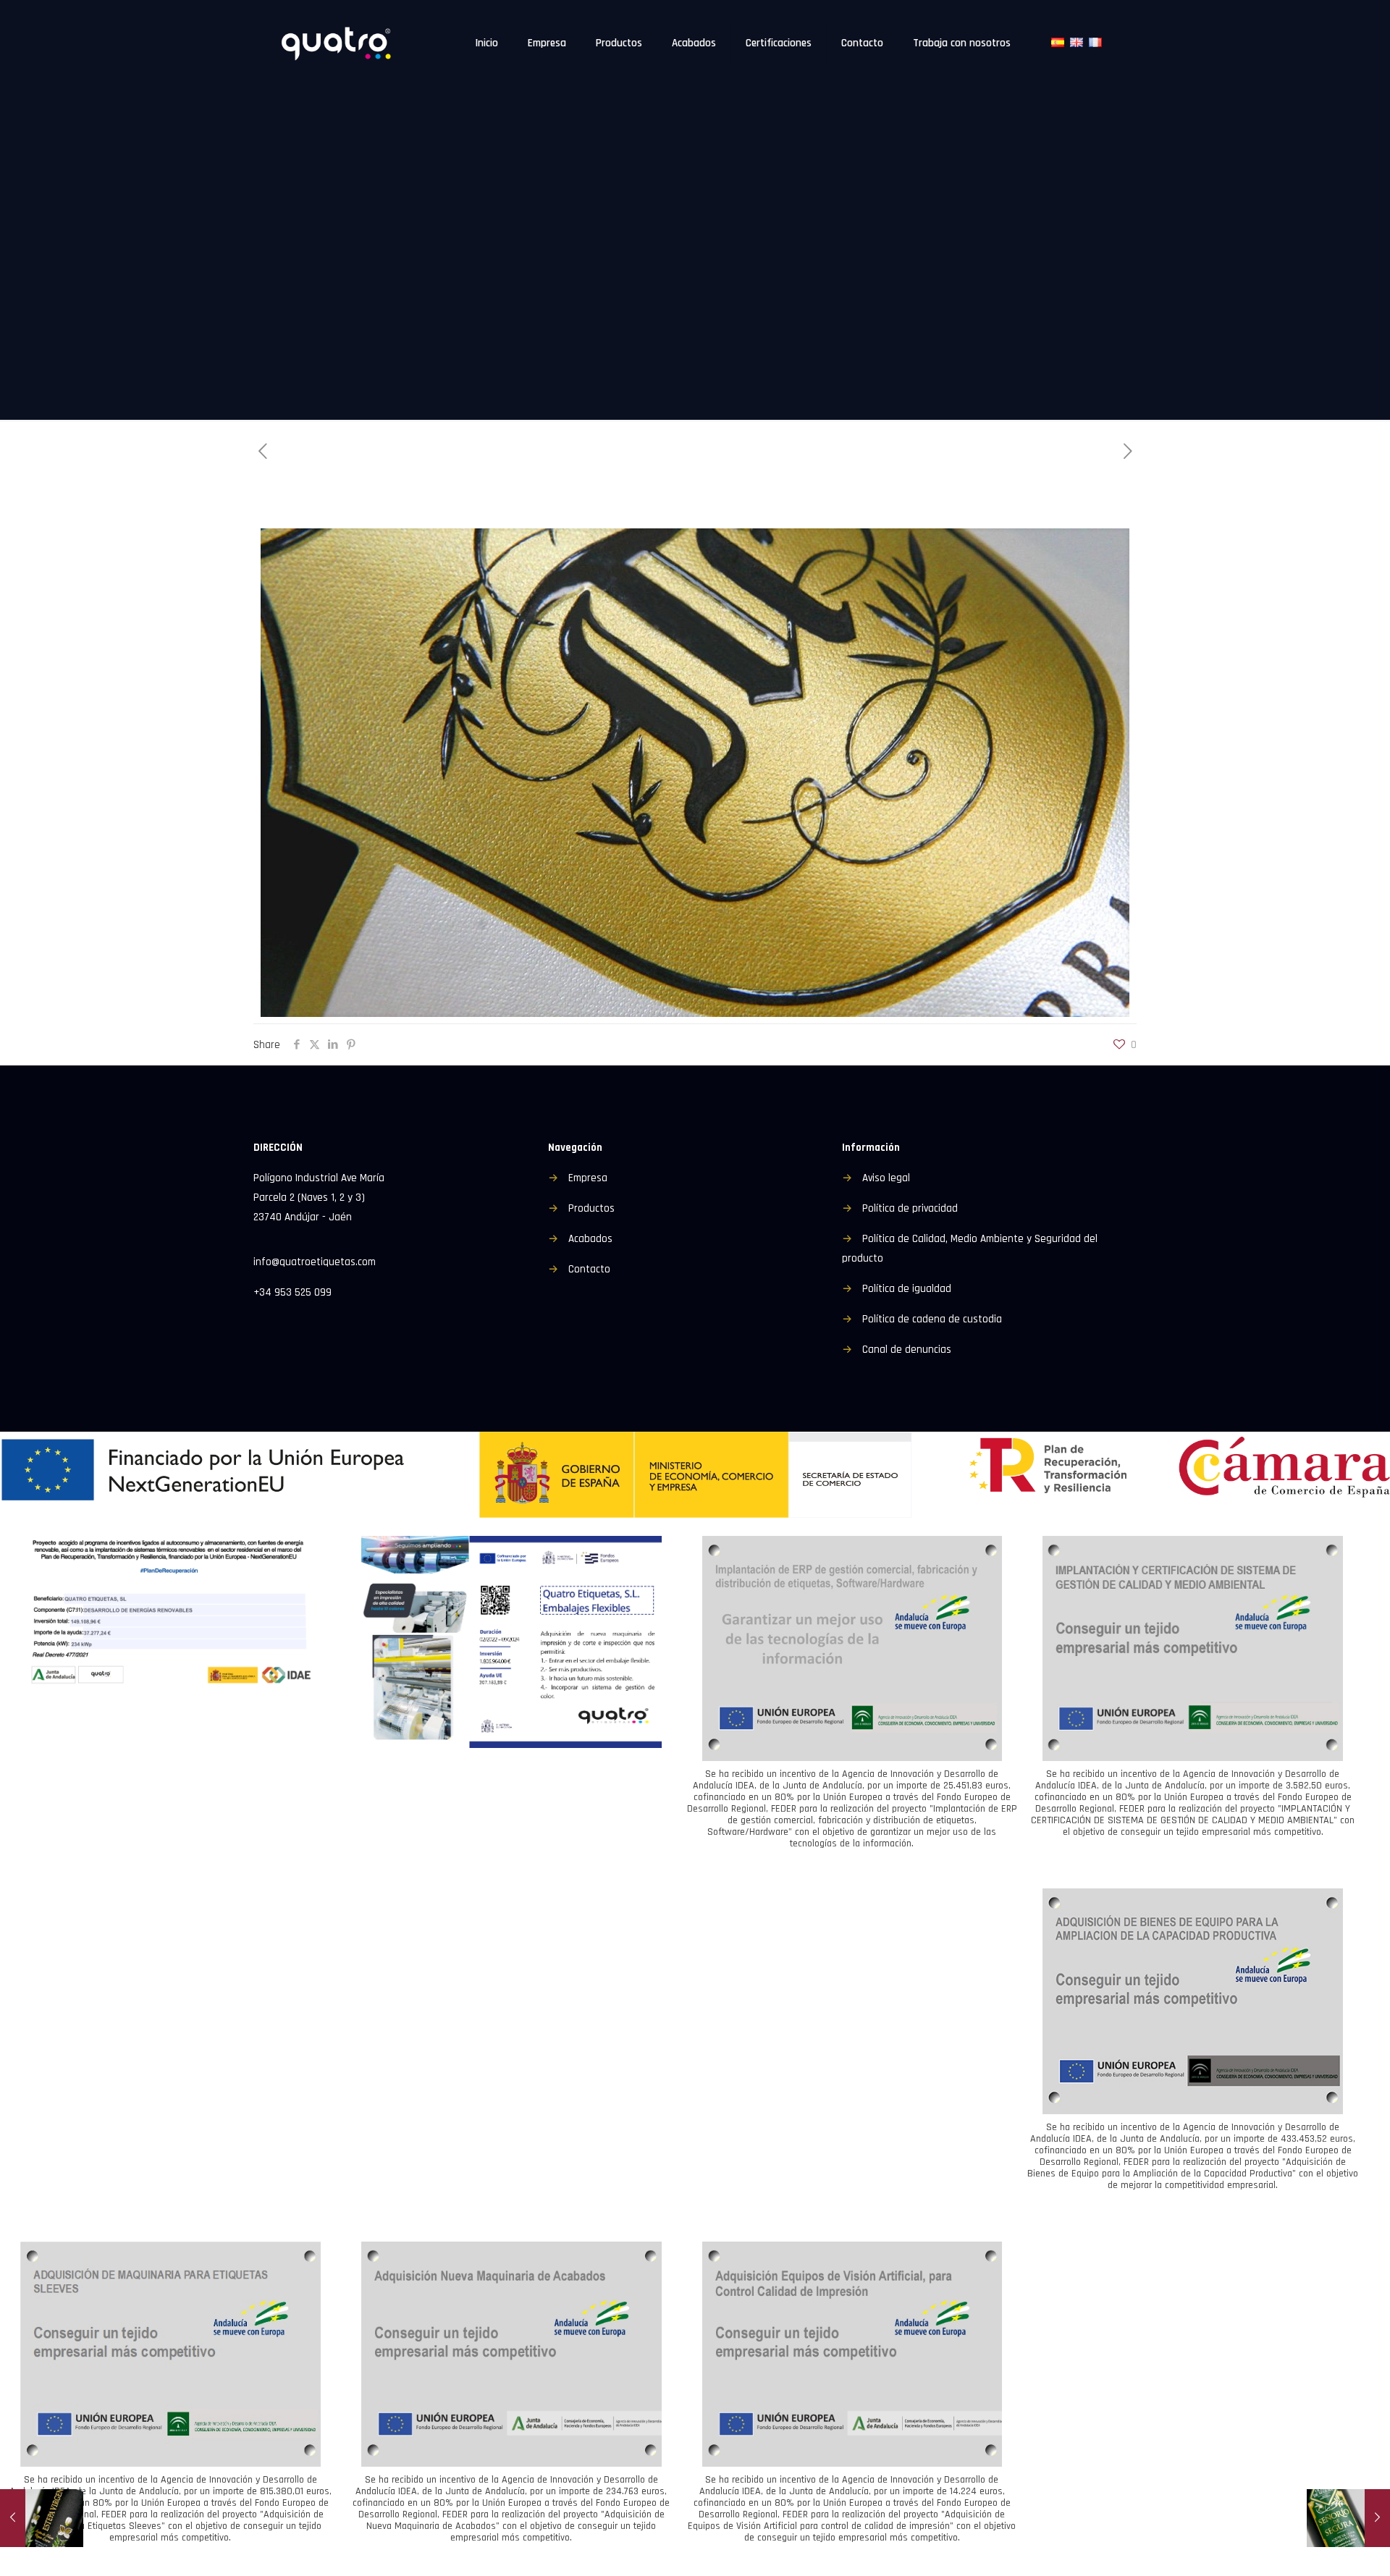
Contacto (589, 1269)
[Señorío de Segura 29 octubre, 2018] (1348, 2518)
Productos (591, 1208)
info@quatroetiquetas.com (315, 1262)
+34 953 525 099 (292, 1292)
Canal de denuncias (907, 1350)
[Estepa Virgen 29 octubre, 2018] (42, 2518)
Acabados (590, 1239)
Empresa (588, 1178)
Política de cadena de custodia (932, 1319)
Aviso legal (886, 1178)
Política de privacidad (910, 1208)
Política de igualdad (907, 1289)
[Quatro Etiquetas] (338, 43)
